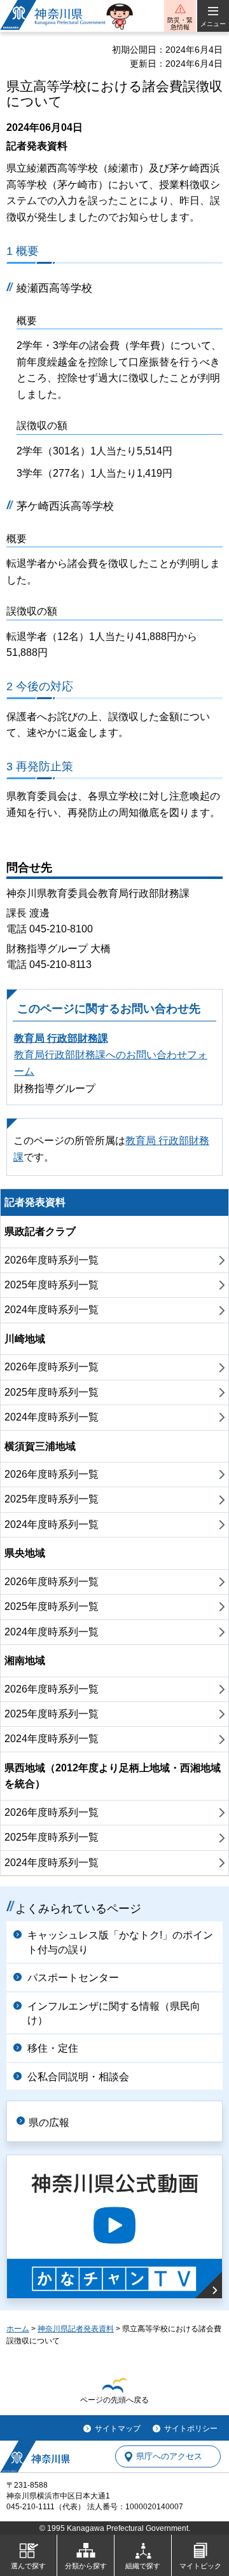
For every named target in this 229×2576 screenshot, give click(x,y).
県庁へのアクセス (169, 2457)
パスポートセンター (73, 1978)
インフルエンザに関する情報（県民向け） (114, 2013)
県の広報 (49, 2123)
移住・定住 (53, 2048)
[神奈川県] (35, 2457)
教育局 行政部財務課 (61, 1038)
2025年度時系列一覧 (52, 1285)
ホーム (18, 2329)
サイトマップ (118, 2429)
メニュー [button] (213, 24)
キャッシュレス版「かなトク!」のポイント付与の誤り (120, 1942)
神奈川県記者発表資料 (76, 2329)
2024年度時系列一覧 (52, 1310)
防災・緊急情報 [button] (180, 24)
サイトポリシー (191, 2429)
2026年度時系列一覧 (52, 1260)
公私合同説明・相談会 (78, 2077)
